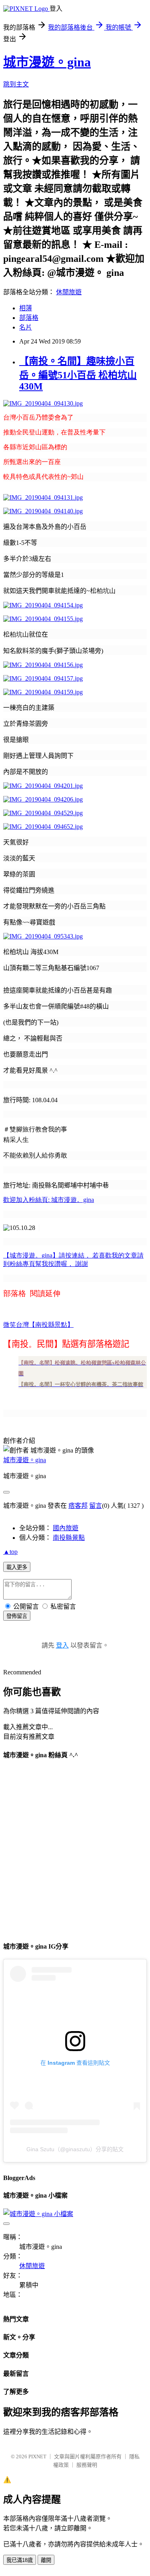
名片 (26, 327)
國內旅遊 (66, 1528)
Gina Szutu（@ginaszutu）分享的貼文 (75, 2149)
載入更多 (17, 1567)
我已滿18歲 (20, 2560)
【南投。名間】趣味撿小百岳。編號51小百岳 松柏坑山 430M (78, 374)
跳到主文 (16, 84)
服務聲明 (87, 2465)
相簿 (26, 308)
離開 (46, 2560)
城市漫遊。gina (47, 62)
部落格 (29, 318)
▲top (10, 1552)
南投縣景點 (69, 1538)
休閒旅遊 (69, 292)
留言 (96, 1506)
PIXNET (37, 2456)
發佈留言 (17, 1616)
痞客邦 (78, 1506)
